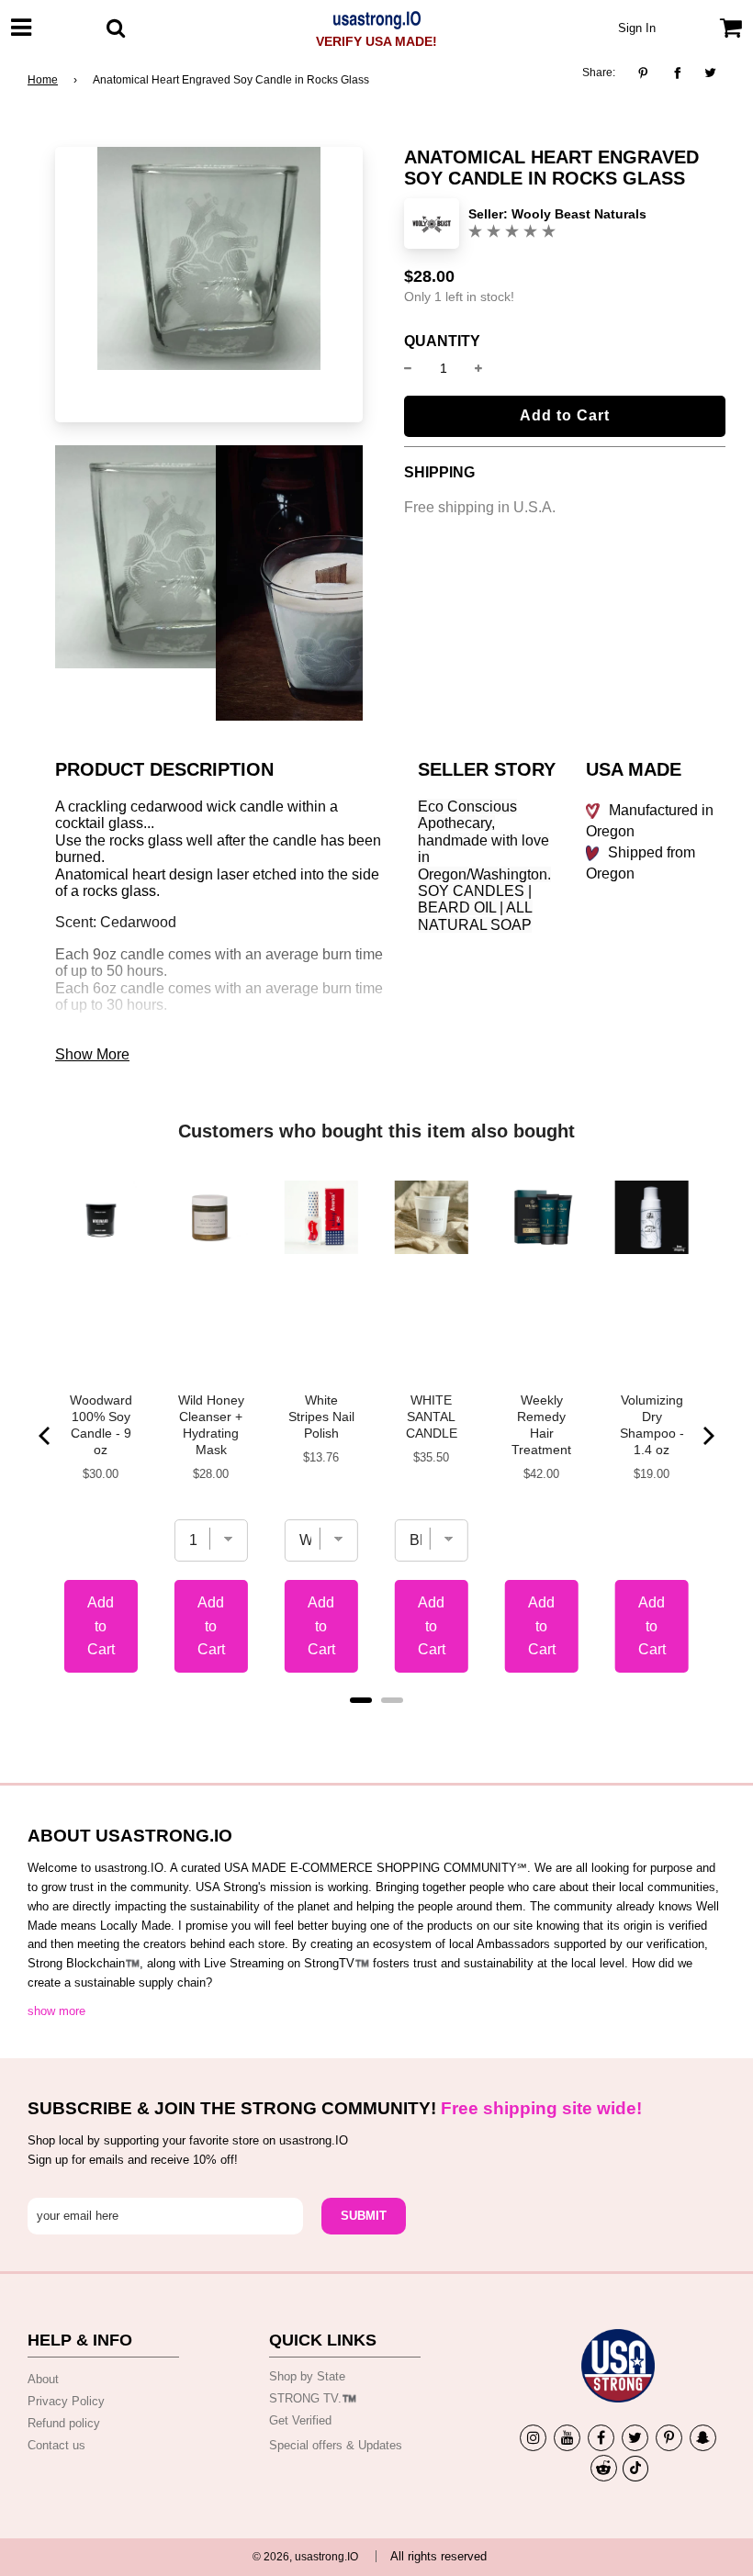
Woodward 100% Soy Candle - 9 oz (101, 1425)
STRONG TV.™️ (313, 2398)
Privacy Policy (66, 2401)
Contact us (56, 2445)
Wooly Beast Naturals (579, 214)
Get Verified (300, 2420)
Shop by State (307, 2376)
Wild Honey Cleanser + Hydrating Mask (211, 1425)
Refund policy (64, 2423)
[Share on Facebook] (677, 73)
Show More (92, 1054)
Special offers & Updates (336, 2445)
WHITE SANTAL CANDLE (432, 1417)
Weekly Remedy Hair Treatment (541, 1425)
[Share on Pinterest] (648, 73)
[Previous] (46, 1436)
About (43, 2379)
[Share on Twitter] (711, 73)
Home (43, 80)
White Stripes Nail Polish (321, 1417)
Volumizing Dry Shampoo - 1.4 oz (652, 1425)
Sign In (637, 28)
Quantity (442, 342)
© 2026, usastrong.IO (305, 2557)
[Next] (707, 1436)
